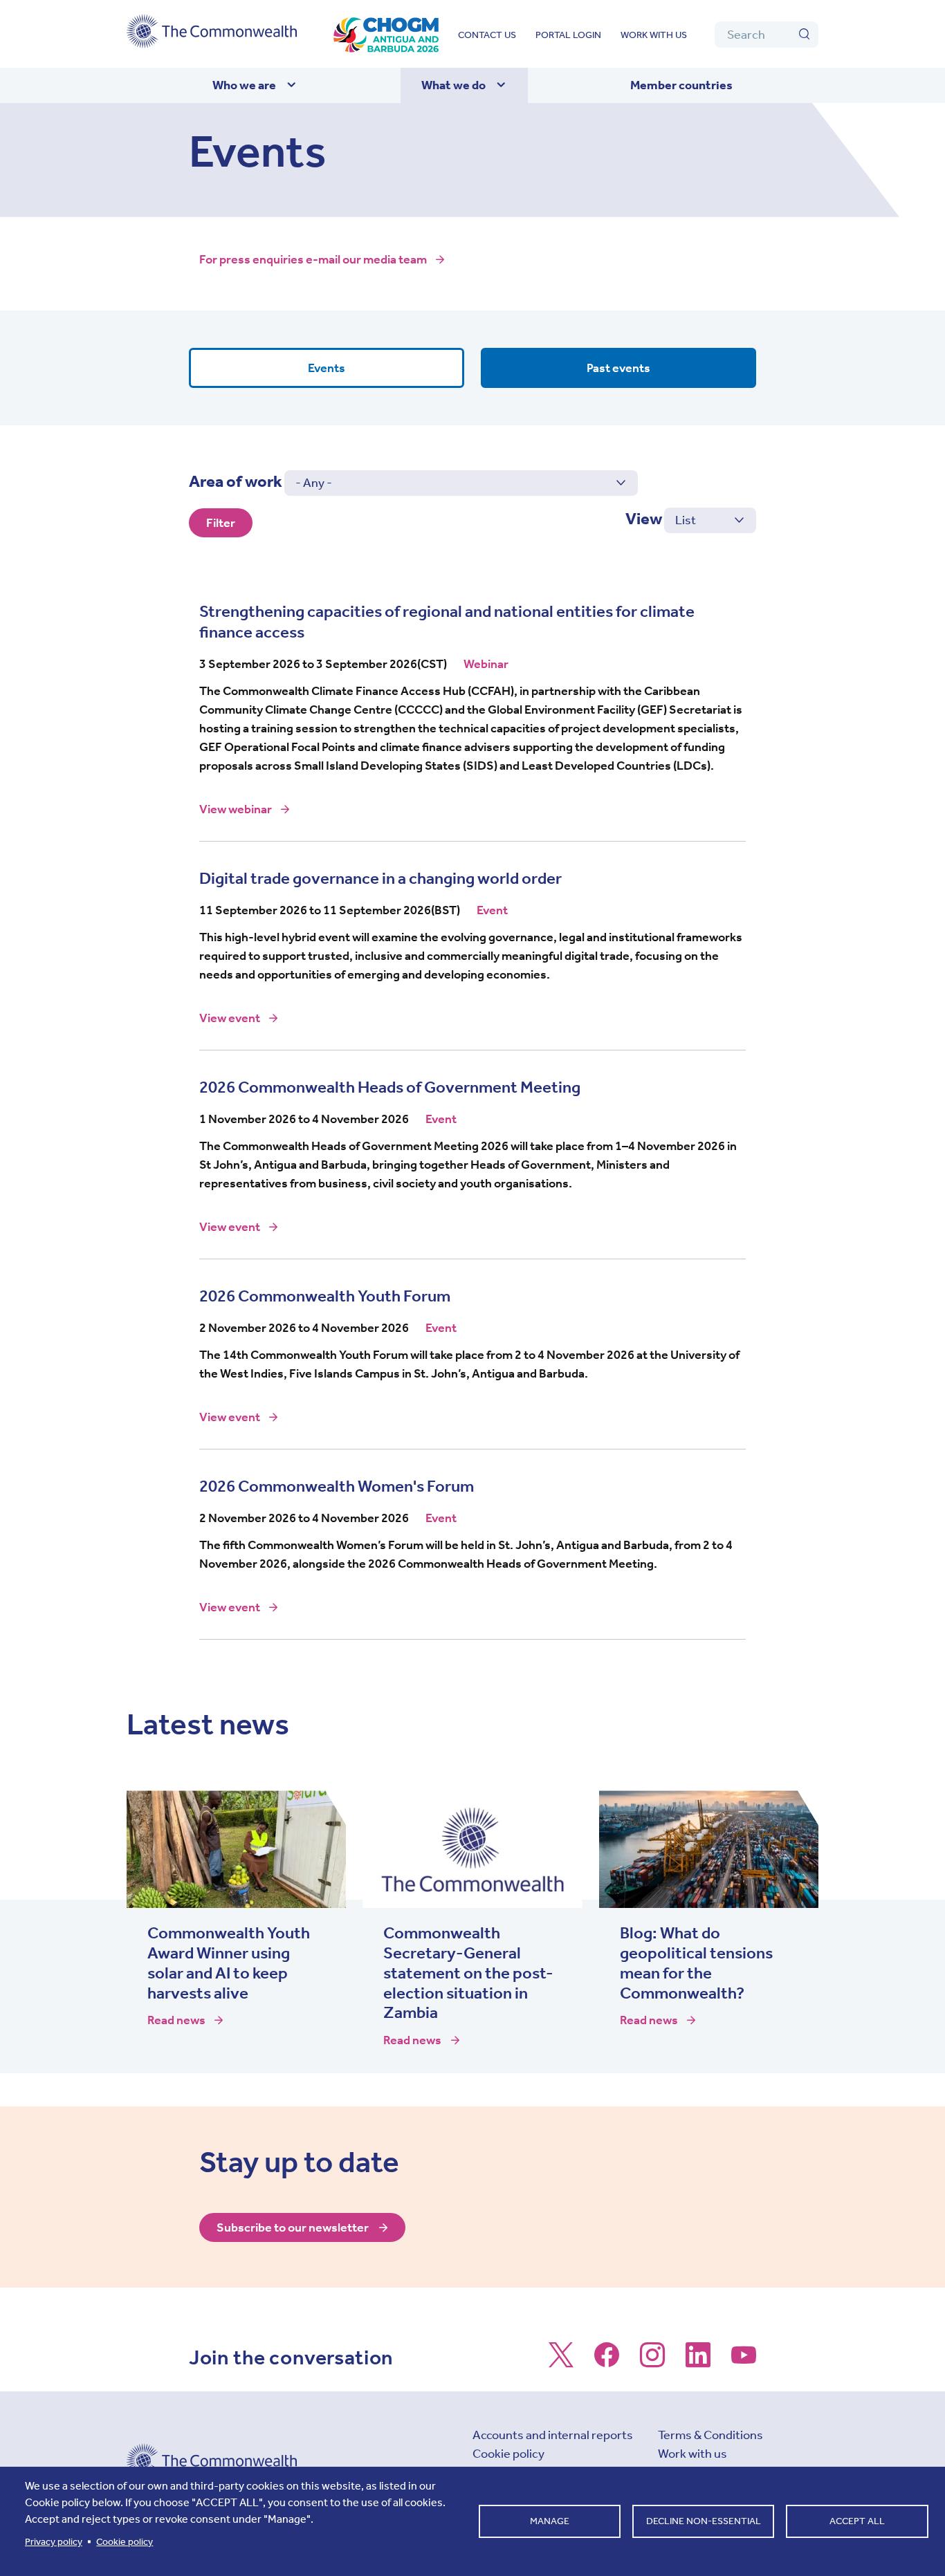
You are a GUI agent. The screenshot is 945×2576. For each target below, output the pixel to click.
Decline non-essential (704, 2521)
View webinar (247, 809)
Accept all (857, 2521)
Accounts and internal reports (553, 2435)
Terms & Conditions (710, 2435)
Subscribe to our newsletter (293, 2227)
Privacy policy (54, 2542)
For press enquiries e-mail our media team (313, 259)
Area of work (236, 481)
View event (241, 1018)
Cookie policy (508, 2454)
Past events (618, 368)
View (644, 519)
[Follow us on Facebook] (607, 2362)
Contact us (487, 35)
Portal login (568, 35)
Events (327, 368)
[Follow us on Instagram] (652, 2362)
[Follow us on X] (561, 2362)
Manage (550, 2521)
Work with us (654, 35)
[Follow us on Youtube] (744, 2362)
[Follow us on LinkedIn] (698, 2362)
